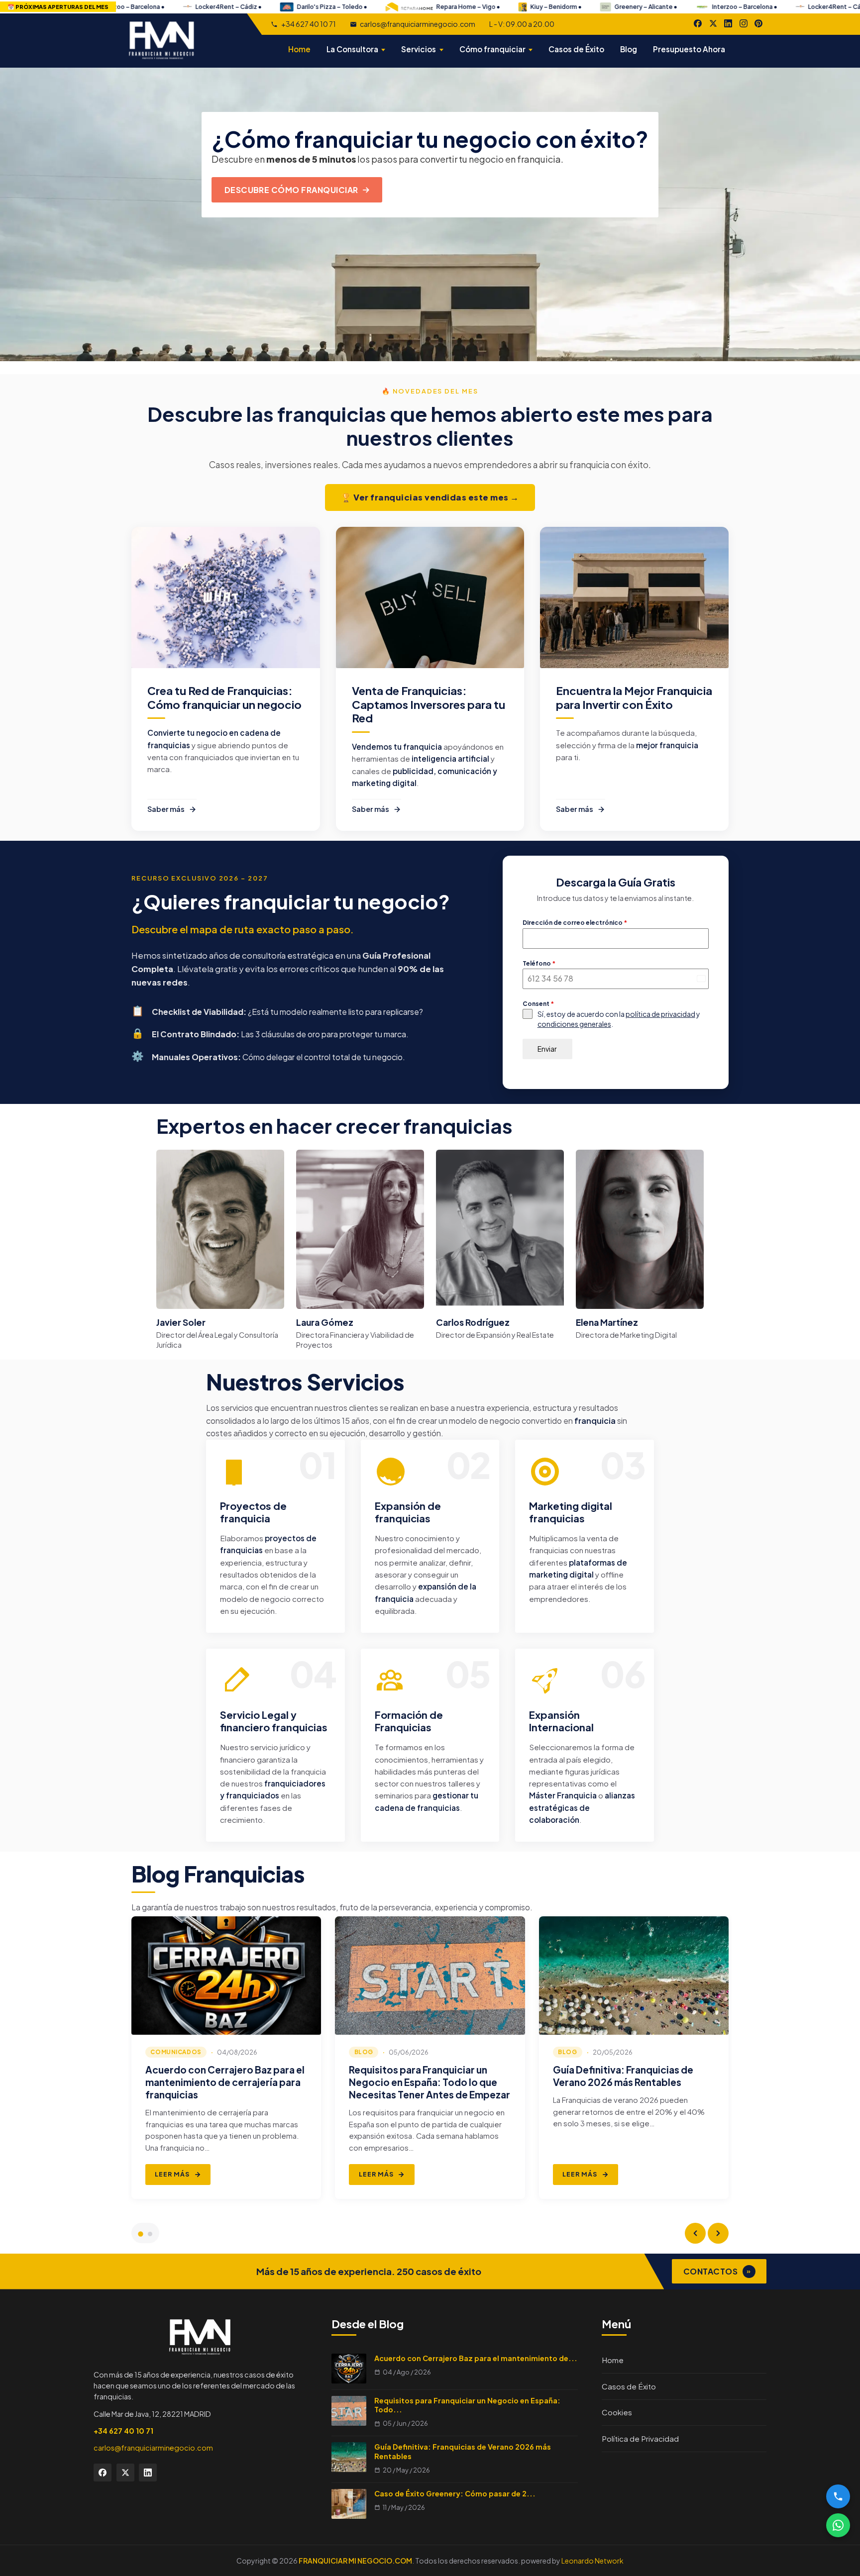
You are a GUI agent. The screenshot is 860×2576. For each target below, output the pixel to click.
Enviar (547, 1049)
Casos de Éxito (576, 49)
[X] (713, 23)
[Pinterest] (758, 23)
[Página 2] (150, 2234)
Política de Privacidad (640, 2438)
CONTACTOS (717, 2271)
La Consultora (352, 49)
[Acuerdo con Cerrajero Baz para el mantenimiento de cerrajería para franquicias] (226, 1976)
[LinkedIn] (728, 23)
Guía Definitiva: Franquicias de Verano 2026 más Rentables (623, 2076)
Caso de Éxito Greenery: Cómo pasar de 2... (455, 2493)
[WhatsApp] (838, 2525)
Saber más (166, 809)
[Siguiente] (718, 2233)
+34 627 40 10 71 (308, 24)
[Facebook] (698, 23)
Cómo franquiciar (492, 49)
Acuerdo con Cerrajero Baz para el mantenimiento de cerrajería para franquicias (225, 2082)
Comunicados (176, 2052)
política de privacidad (660, 1014)
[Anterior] (695, 2233)
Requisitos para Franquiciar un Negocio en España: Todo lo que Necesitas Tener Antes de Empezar (430, 2082)
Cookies (617, 2412)
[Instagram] (744, 23)
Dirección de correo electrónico (575, 923)
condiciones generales (574, 1024)
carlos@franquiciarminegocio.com (418, 24)
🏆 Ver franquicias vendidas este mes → (430, 497)
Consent (538, 1004)
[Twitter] (125, 2473)
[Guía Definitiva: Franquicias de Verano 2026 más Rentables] (634, 1976)
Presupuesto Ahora (689, 49)
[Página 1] (140, 2234)
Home (299, 49)
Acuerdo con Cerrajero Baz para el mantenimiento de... (476, 2358)
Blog (629, 49)
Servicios (419, 49)
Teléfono (539, 963)
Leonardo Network (592, 2561)
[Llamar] (838, 2496)
